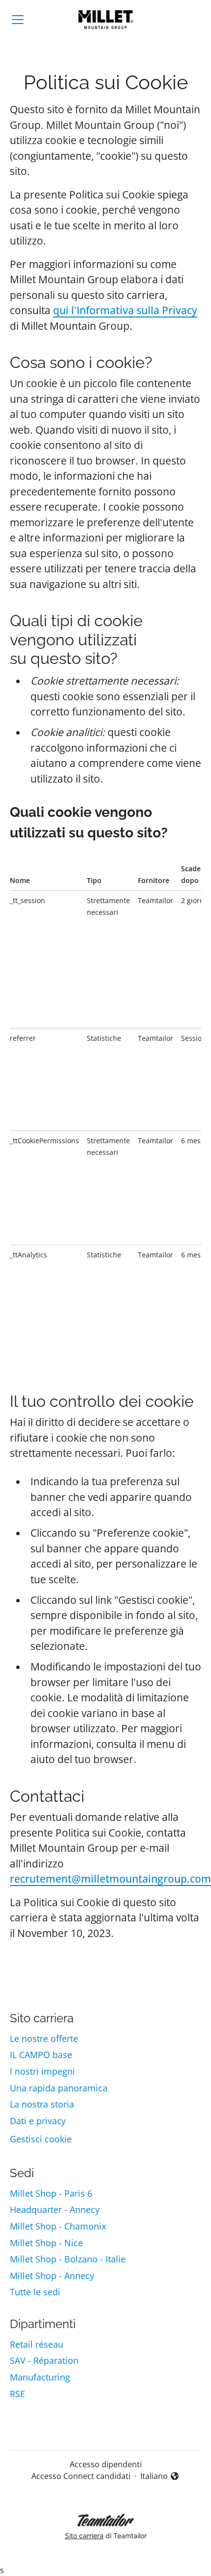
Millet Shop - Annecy (52, 2276)
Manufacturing (40, 2377)
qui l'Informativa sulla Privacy (125, 310)
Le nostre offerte (44, 2038)
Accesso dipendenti (106, 2464)
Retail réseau (37, 2344)
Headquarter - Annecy (55, 2209)
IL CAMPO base (41, 2055)
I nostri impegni (42, 2071)
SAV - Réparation (44, 2360)
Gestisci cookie (41, 2139)
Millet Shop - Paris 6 (51, 2193)
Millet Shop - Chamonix (58, 2226)
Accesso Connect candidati (81, 2476)
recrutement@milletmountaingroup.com (110, 1879)
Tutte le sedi (35, 2292)
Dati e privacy (38, 2121)
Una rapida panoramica (59, 2088)
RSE (17, 2394)
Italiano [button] (160, 2476)
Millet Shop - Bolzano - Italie (68, 2259)
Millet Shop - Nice (46, 2243)
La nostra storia (42, 2104)
